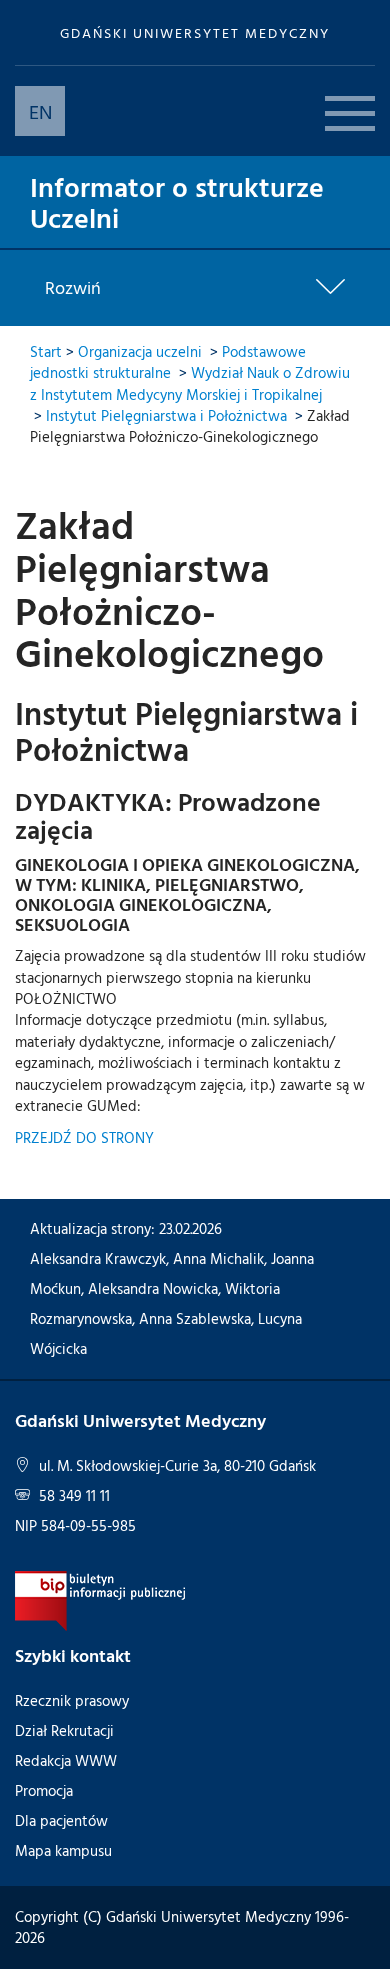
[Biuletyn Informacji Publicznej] (100, 1599)
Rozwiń (73, 288)
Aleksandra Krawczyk (98, 1258)
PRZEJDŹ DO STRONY (84, 1137)
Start (46, 351)
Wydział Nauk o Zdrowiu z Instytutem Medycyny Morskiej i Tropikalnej (190, 383)
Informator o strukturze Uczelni (177, 201)
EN (40, 111)
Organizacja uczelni (140, 351)
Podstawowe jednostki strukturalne (168, 362)
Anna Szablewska (195, 1318)
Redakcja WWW (66, 1760)
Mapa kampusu (63, 1850)
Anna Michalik (218, 1258)
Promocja (44, 1790)
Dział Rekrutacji (64, 1730)
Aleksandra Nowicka (153, 1288)
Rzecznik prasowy (72, 1700)
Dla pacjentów (61, 1820)
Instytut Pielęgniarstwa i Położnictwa (166, 415)
